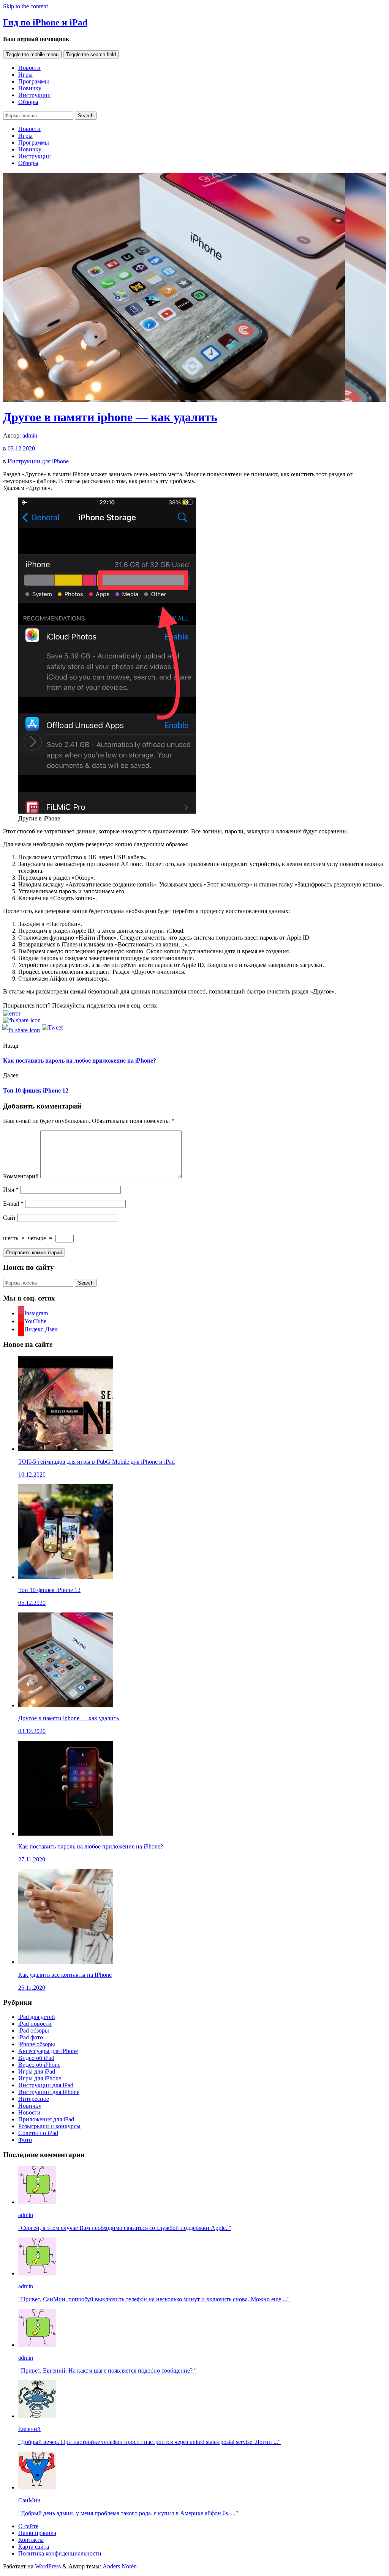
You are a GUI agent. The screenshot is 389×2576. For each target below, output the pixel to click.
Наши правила (37, 2533)
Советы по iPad (38, 2133)
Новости (29, 68)
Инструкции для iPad (46, 2085)
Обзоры (28, 102)
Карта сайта (34, 2547)
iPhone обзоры (37, 2044)
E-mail (13, 1204)
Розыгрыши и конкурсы (49, 2126)
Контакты (31, 2540)
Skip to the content (25, 6)
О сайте (28, 2526)
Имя (11, 1190)
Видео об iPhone (39, 2065)
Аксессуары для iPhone (48, 2051)
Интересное (34, 2099)
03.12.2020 (21, 448)
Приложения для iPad (46, 2119)
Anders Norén (120, 2566)
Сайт (9, 1218)
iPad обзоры (34, 2030)
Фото (25, 2140)
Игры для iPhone (40, 2078)
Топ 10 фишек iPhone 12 (36, 1090)
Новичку (30, 88)
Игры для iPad (37, 2071)
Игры (25, 75)
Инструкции (35, 95)
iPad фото (31, 2037)
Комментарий (21, 1176)
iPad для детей (37, 2017)
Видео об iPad (36, 2058)
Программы (34, 81)
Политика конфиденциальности (60, 2553)
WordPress (48, 2566)
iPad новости (35, 2024)
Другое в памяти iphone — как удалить (110, 417)
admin (30, 435)
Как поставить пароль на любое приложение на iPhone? (80, 1060)
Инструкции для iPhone (38, 461)
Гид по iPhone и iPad (45, 22)
